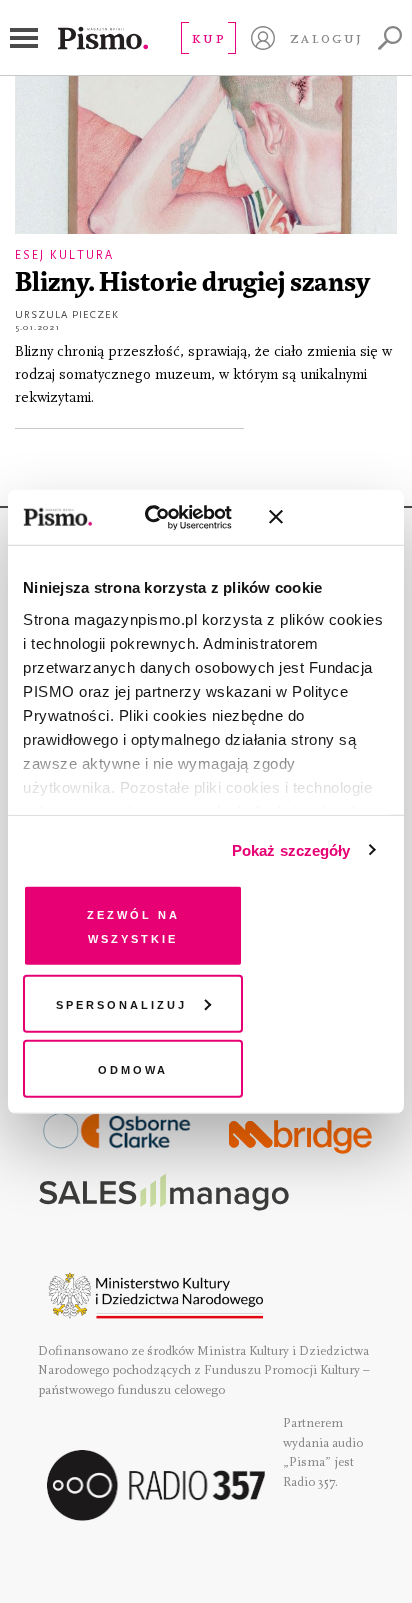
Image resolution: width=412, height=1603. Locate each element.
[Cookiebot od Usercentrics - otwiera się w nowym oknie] (166, 517)
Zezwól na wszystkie (133, 925)
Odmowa (133, 1068)
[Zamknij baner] (329, 517)
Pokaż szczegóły (291, 849)
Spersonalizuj (121, 1002)
